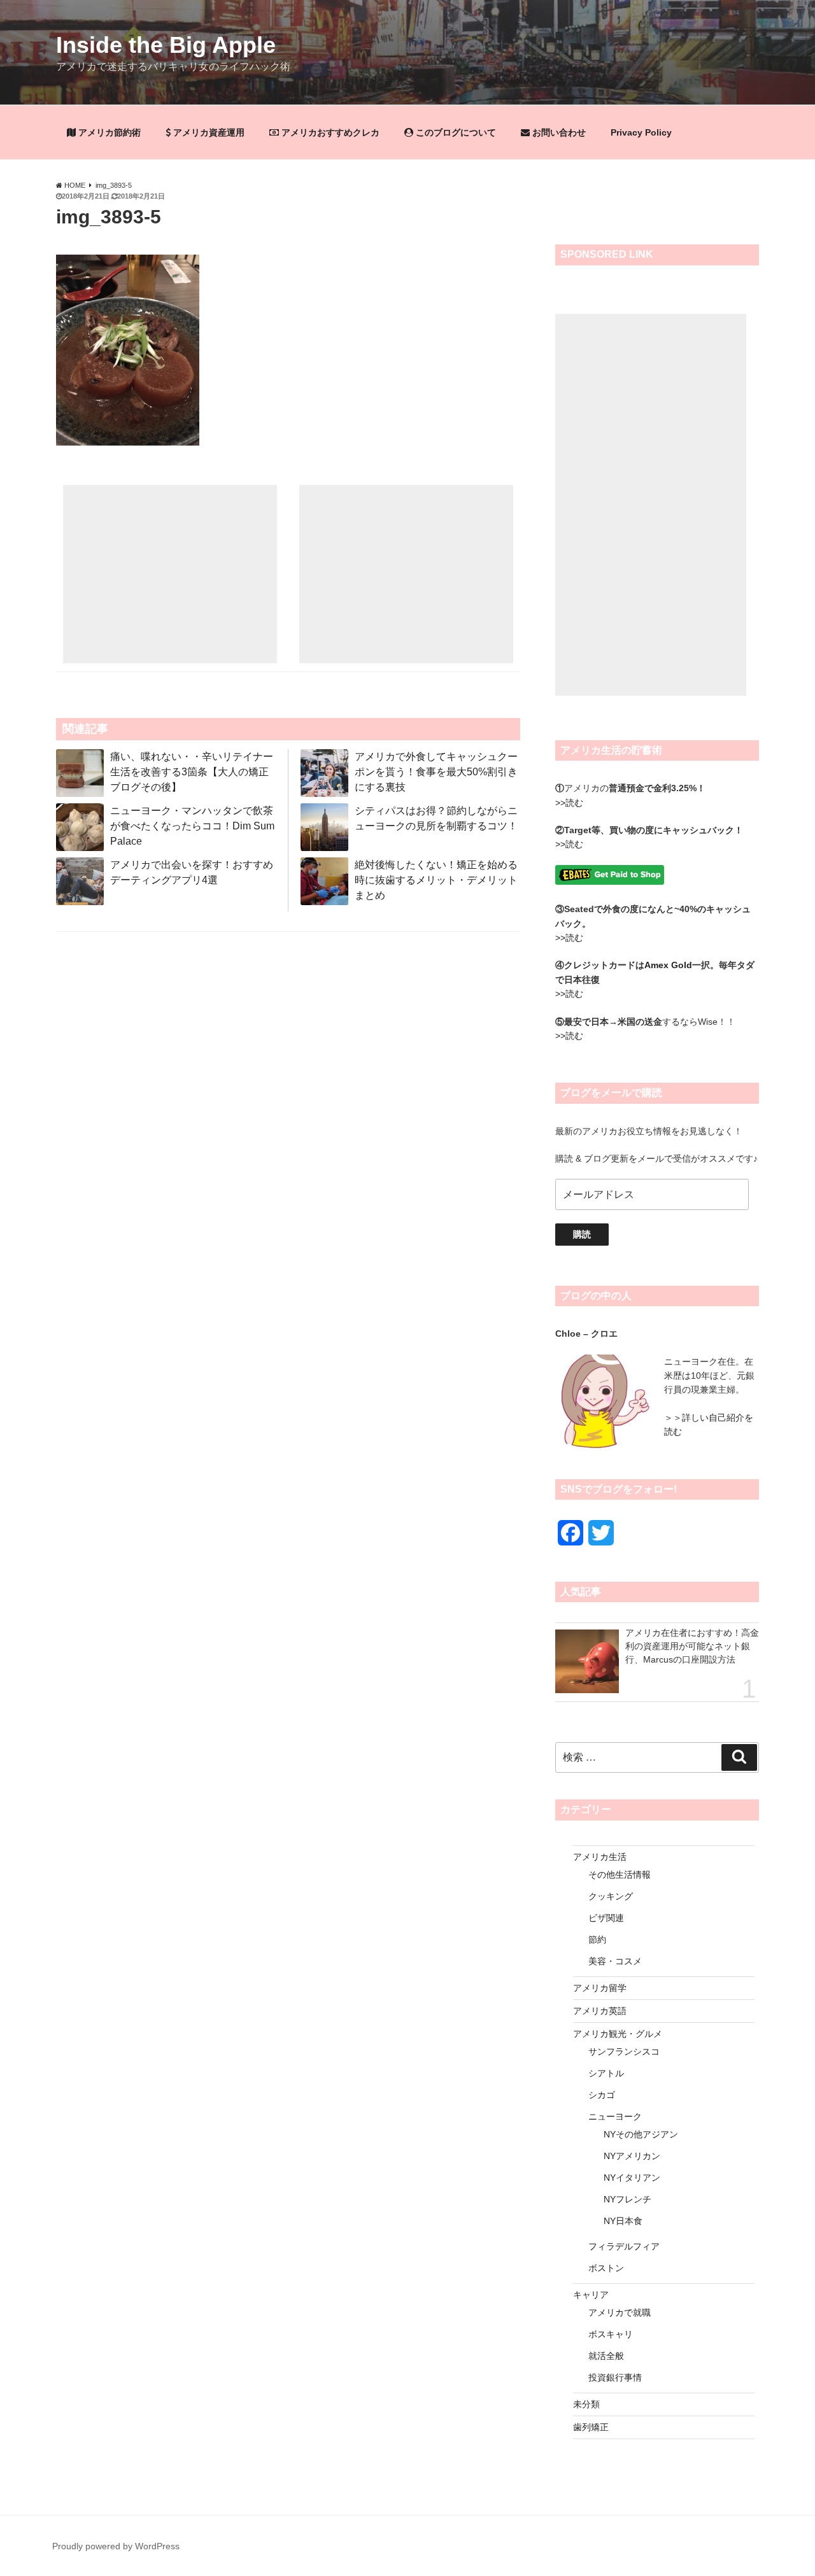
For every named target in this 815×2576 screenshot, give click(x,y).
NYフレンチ (627, 2199)
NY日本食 (623, 2221)
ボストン (606, 2268)
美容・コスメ (615, 1961)
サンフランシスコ (624, 2052)
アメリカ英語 (600, 2011)
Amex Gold (668, 965)
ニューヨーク (615, 2116)
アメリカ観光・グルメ (618, 2034)
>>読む (569, 803)
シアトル (606, 2073)
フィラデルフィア (624, 2246)
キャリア (591, 2295)
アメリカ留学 (600, 1988)
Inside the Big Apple (166, 45)
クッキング (611, 1896)
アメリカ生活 (600, 1857)
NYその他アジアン (641, 2134)
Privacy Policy (641, 132)
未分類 (586, 2404)
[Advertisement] (170, 574)
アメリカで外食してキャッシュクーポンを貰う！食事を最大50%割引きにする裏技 (436, 772)
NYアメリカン (632, 2156)
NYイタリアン (632, 2178)
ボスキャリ (611, 2334)
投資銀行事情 (615, 2377)
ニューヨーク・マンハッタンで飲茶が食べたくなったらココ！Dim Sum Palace (192, 826)
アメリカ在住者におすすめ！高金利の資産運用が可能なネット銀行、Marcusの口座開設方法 (692, 1646)
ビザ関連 (606, 1918)
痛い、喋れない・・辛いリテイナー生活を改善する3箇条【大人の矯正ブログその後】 (192, 772)
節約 (597, 1939)
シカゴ (602, 2095)
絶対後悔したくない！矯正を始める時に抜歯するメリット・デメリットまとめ (436, 880)
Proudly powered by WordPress (116, 2546)
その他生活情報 (620, 1875)
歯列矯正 (591, 2427)
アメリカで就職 (620, 2312)
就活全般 (606, 2356)
